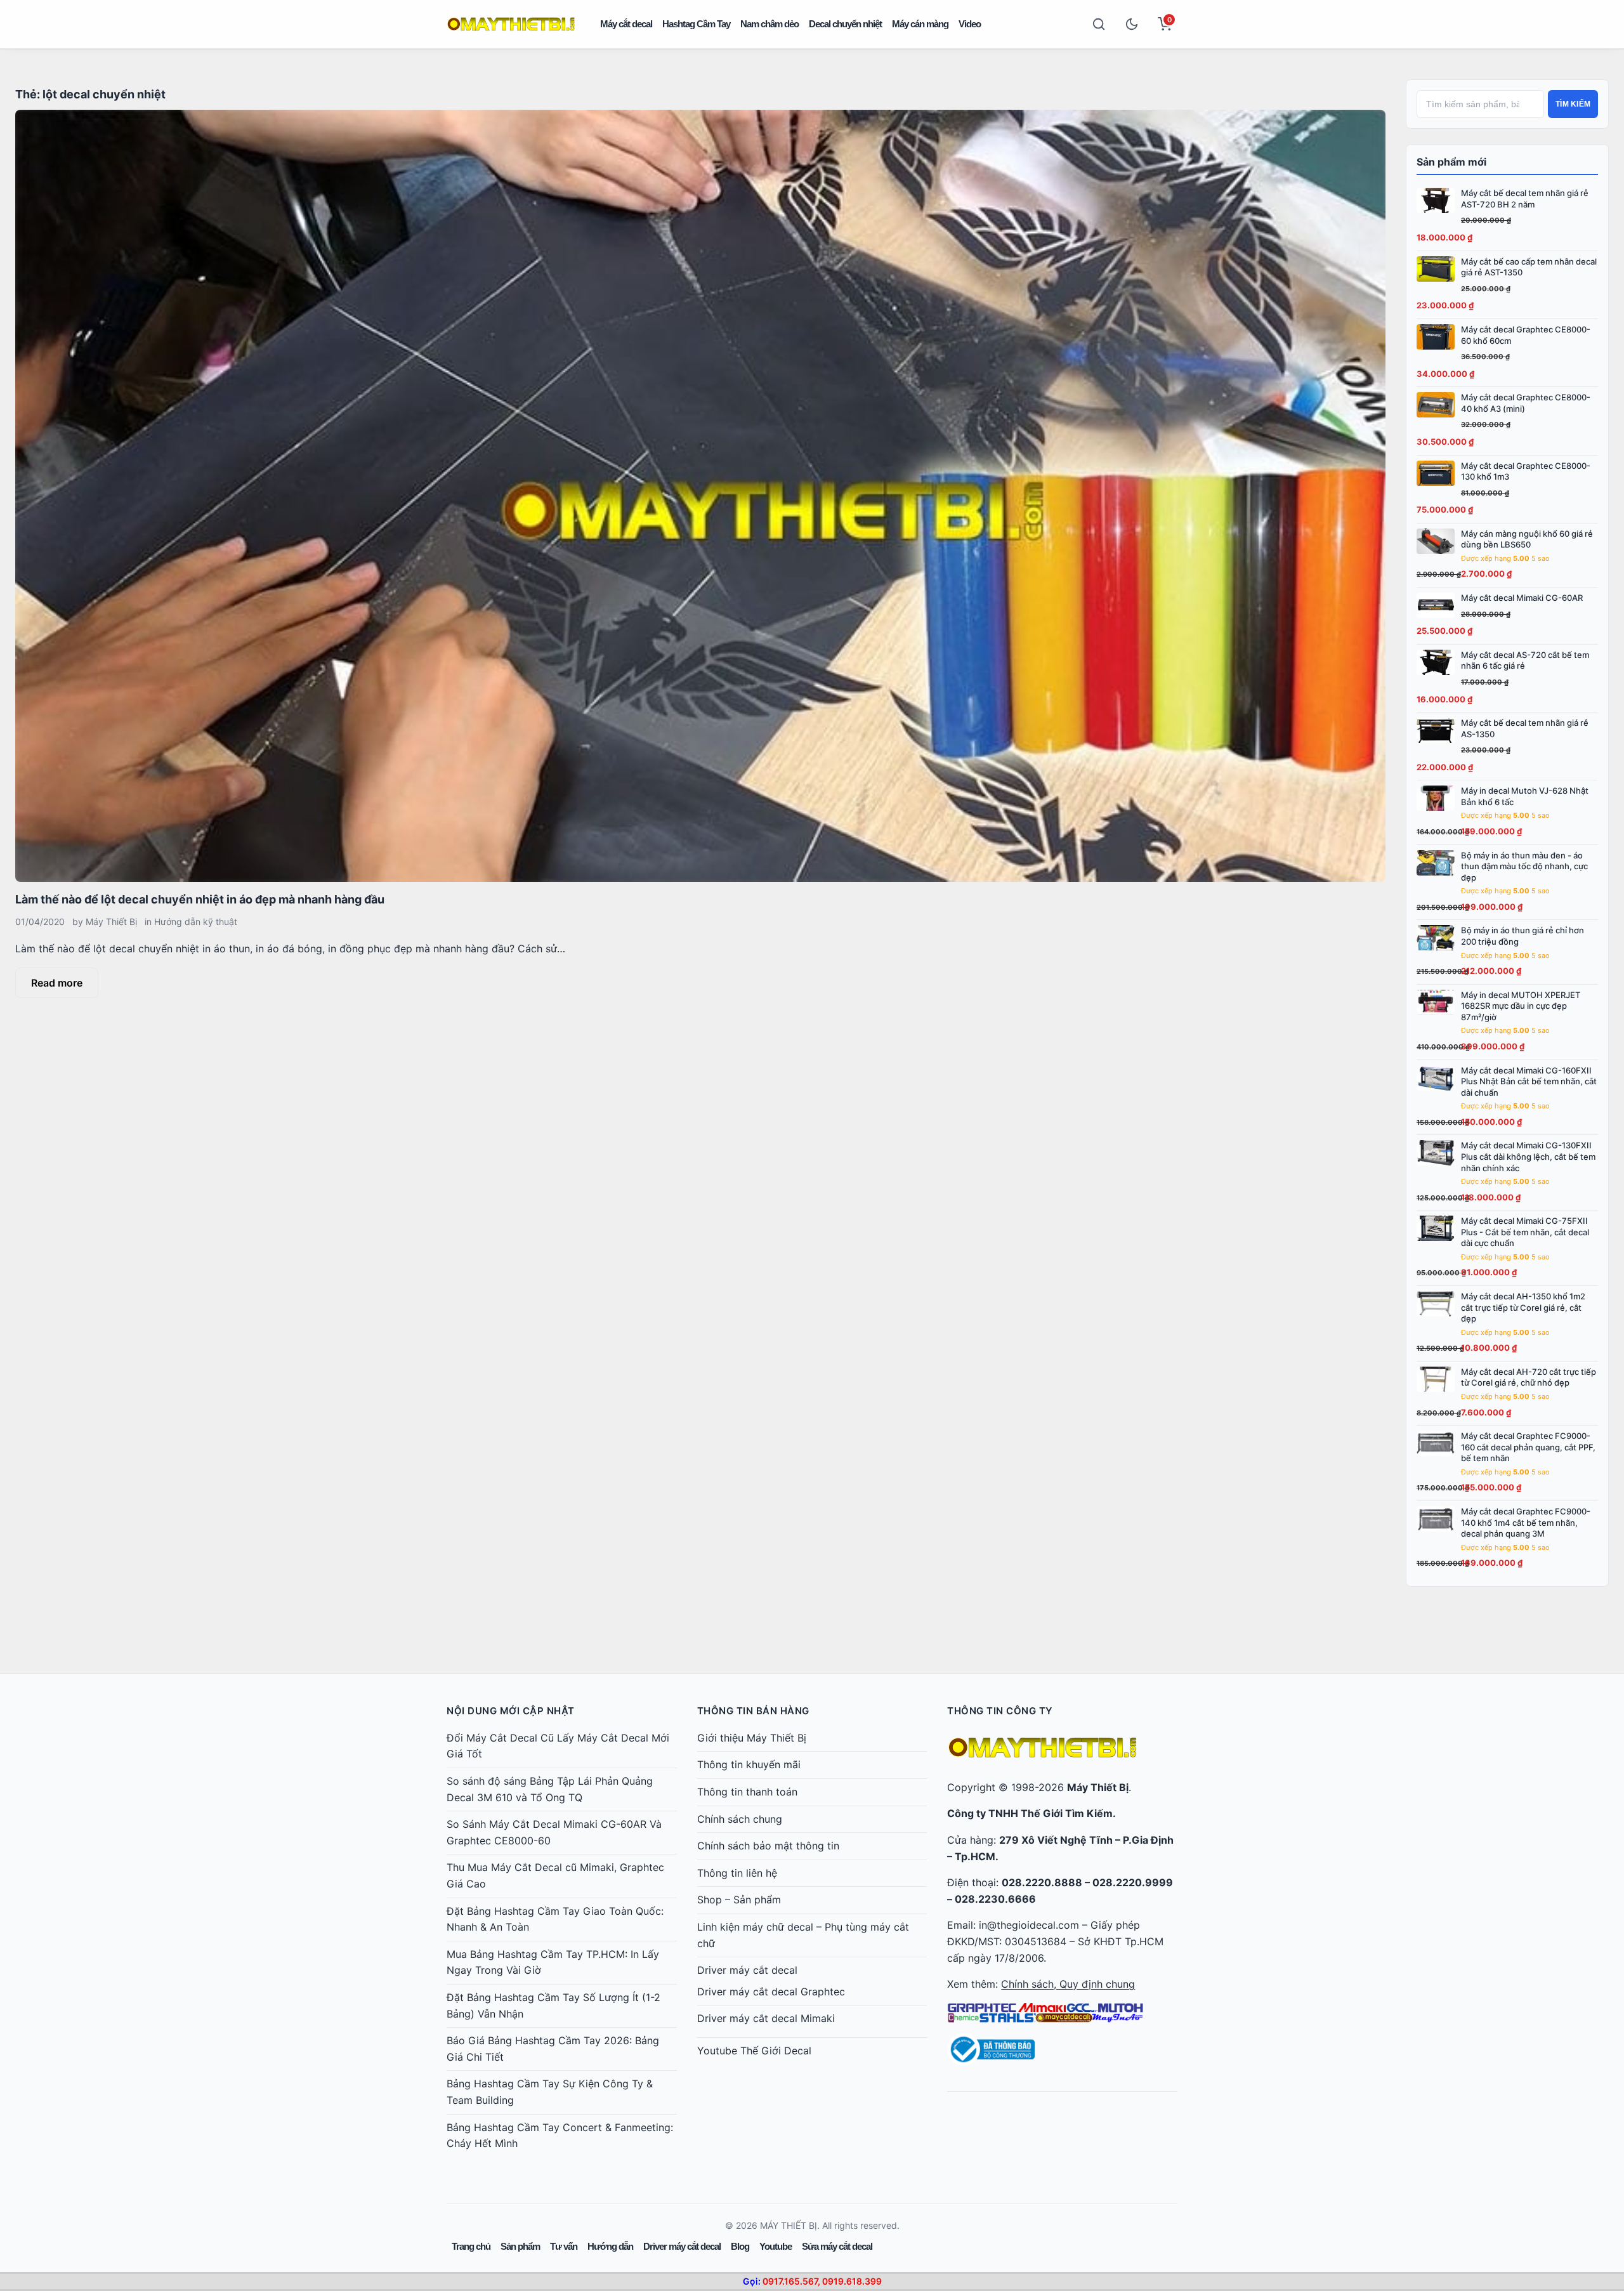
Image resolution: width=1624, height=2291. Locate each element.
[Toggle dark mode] (1132, 24)
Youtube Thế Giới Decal (754, 2051)
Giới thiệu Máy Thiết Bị (752, 1738)
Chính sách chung (740, 1819)
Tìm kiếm (1573, 104)
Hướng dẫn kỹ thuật (196, 922)
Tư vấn (564, 2246)
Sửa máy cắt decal (837, 2246)
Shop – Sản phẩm (739, 1900)
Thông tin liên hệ (737, 1873)
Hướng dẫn (610, 2246)
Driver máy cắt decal (747, 1970)
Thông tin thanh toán (747, 1792)
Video (970, 24)
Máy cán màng (920, 24)
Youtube (776, 2246)
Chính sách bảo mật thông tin (768, 1846)
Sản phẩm (520, 2246)
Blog (740, 2246)
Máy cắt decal (626, 24)
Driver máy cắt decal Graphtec (771, 1992)
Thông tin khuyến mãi (749, 1764)
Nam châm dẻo (769, 24)
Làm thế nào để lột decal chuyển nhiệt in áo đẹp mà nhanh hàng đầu (200, 899)
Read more (57, 983)
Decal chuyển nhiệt (845, 24)
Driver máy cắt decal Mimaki (766, 2018)
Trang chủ (471, 2246)
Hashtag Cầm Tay (696, 24)
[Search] (1099, 24)
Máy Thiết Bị (111, 922)
